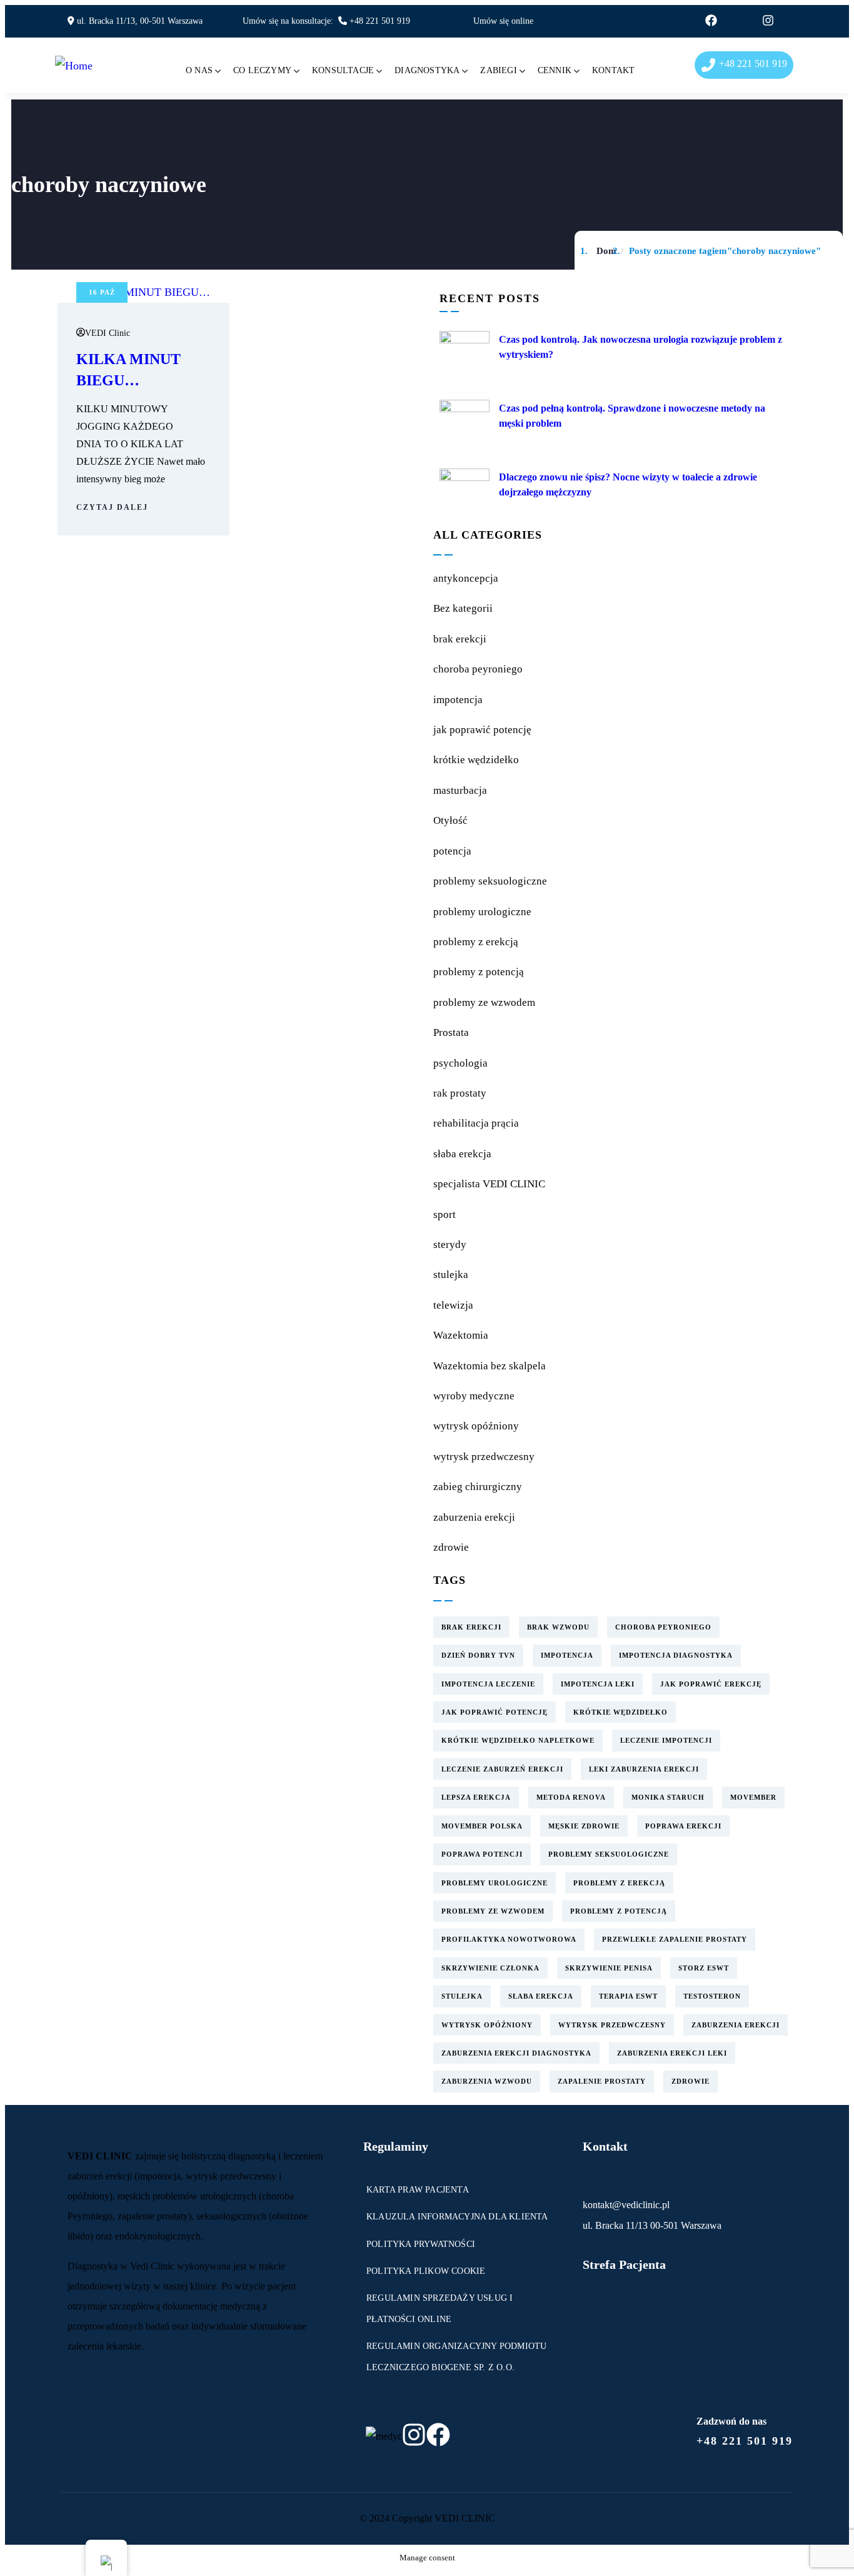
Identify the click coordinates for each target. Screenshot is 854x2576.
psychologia (460, 1063)
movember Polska (482, 1826)
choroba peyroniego (478, 669)
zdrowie (451, 1547)
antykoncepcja (466, 578)
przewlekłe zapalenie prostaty (675, 1939)
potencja (452, 851)
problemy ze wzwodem (484, 1002)
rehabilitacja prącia (476, 1123)
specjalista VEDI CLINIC (489, 1184)
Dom (606, 251)
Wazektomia (461, 1335)
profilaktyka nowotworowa (509, 1939)
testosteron (712, 1996)
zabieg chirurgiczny (478, 1487)
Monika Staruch (668, 1797)
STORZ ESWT (704, 1968)
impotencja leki (598, 1684)
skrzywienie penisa (609, 1968)
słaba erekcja (462, 1154)
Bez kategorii (463, 608)
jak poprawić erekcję (711, 1684)
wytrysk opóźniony (476, 1426)
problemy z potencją (479, 972)
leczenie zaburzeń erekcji (502, 1769)
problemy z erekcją (476, 942)
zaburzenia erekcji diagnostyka (516, 2053)
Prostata (451, 1032)
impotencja (458, 700)
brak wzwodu (558, 1627)
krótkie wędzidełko (476, 760)
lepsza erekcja (476, 1797)
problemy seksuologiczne (490, 881)
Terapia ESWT (628, 1996)
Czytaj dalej (112, 507)
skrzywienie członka (490, 1968)
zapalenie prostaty (602, 2081)
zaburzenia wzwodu (487, 2081)
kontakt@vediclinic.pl (626, 2205)
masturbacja (460, 790)
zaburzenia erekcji (474, 1517)
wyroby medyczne (474, 1396)
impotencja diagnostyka (676, 1655)
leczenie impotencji (666, 1740)
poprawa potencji (482, 1854)
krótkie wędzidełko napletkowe (518, 1740)
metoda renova (571, 1797)
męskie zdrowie (584, 1826)
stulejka (451, 1275)
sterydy (450, 1245)
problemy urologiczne (482, 912)
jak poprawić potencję (482, 730)
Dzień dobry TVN (478, 1655)
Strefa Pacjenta (624, 2264)
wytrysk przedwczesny (484, 1457)
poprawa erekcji (683, 1826)
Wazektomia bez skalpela (490, 1366)
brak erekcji (460, 639)
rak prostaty (460, 1093)
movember (753, 1797)
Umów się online (503, 21)
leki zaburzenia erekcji (644, 1769)
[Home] (74, 66)
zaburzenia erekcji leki (672, 2053)
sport (445, 1214)
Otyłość (450, 820)
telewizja (453, 1305)
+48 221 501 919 (380, 21)
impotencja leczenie (488, 1684)
